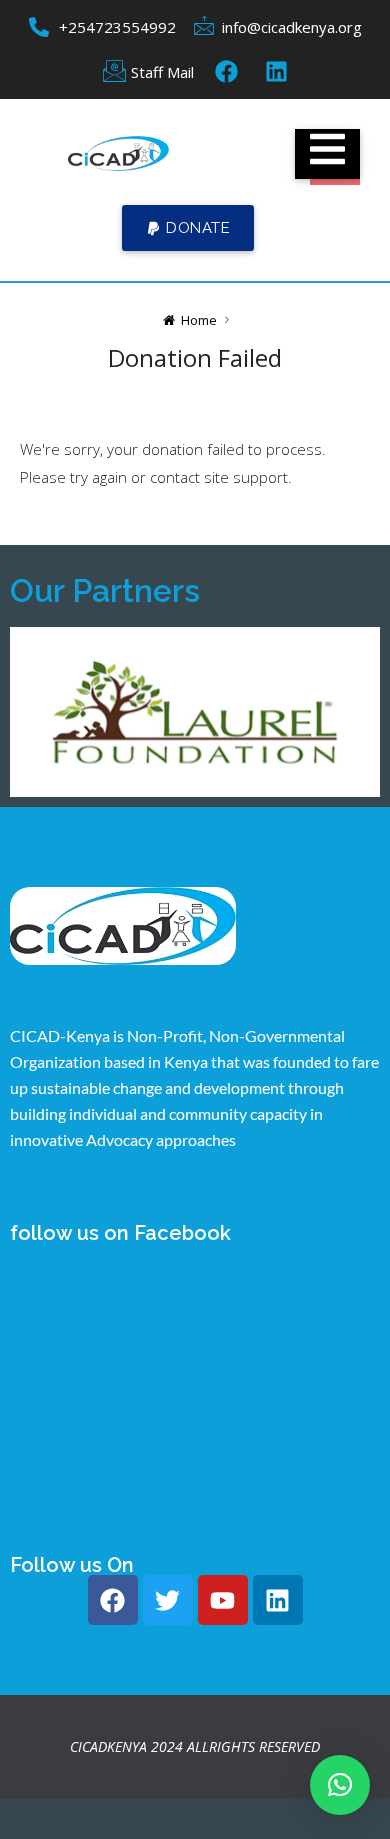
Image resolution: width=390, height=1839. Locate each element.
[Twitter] (168, 1600)
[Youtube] (223, 1600)
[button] (188, 228)
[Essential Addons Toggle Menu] (327, 154)
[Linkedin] (278, 1600)
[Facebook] (113, 1600)
